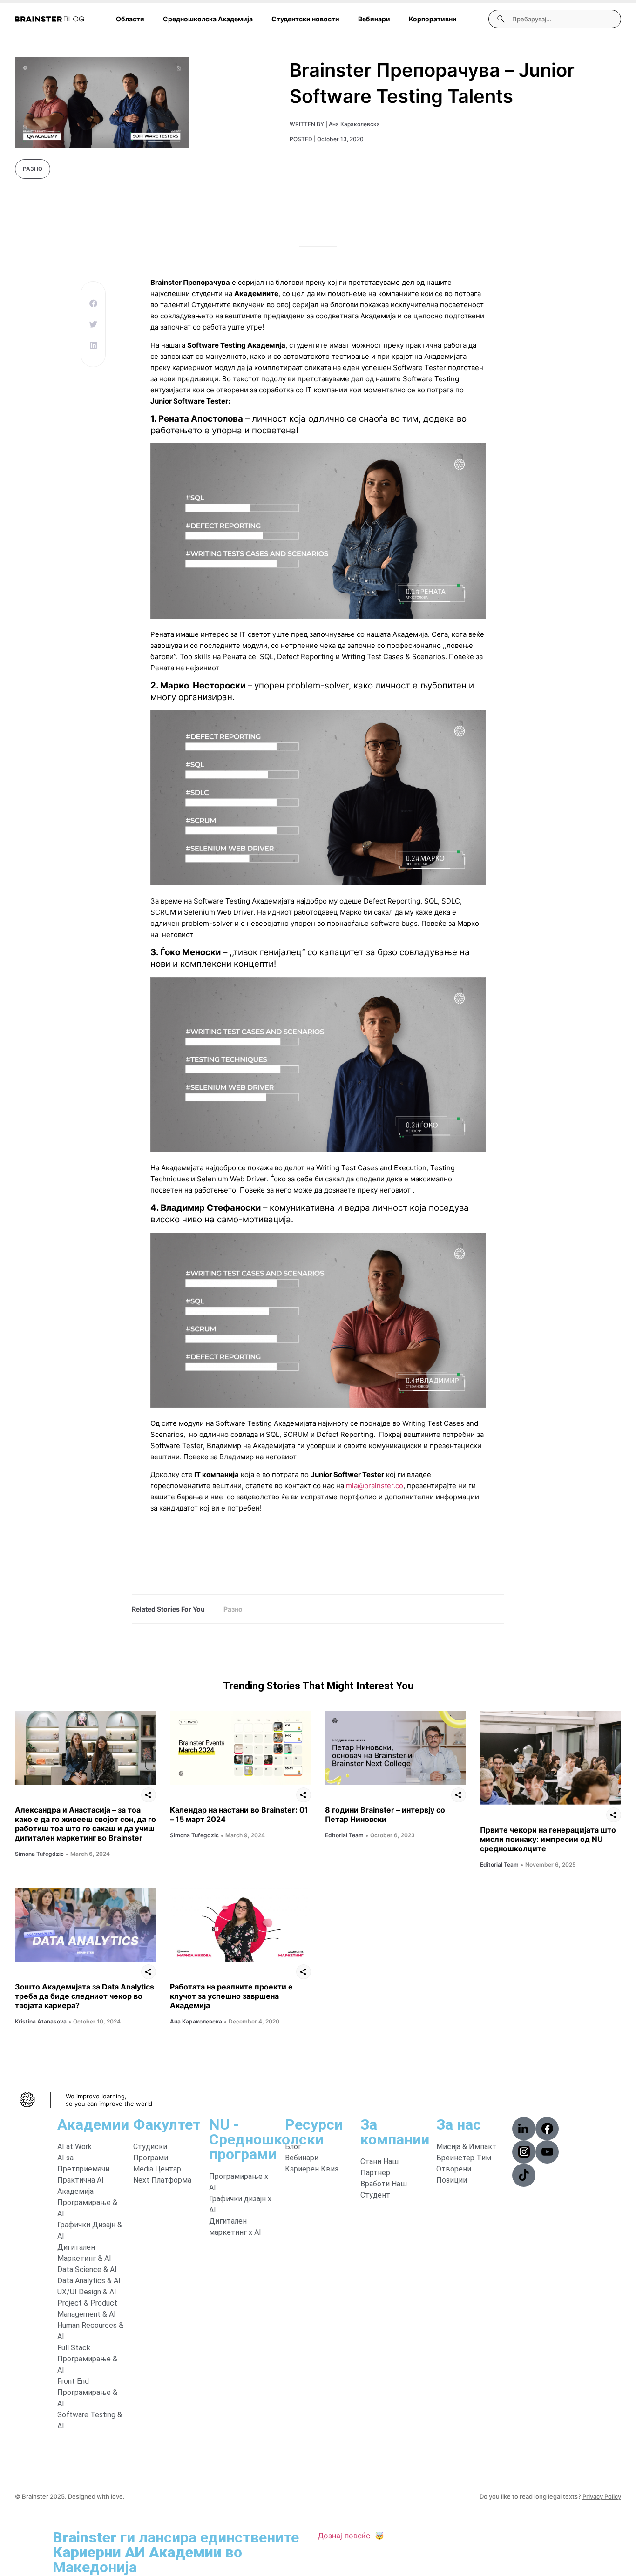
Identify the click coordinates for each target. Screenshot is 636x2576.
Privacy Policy (602, 2496)
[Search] (501, 19)
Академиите (256, 293)
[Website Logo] (49, 19)
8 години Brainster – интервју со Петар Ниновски (385, 1814)
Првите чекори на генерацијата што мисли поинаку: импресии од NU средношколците (548, 1839)
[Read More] (85, 1748)
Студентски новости (305, 19)
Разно (33, 169)
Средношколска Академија (208, 19)
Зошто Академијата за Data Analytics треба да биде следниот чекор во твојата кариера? (85, 1996)
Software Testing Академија (236, 345)
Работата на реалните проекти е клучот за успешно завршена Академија (231, 1996)
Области (130, 19)
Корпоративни (433, 19)
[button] (93, 303)
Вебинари (374, 19)
